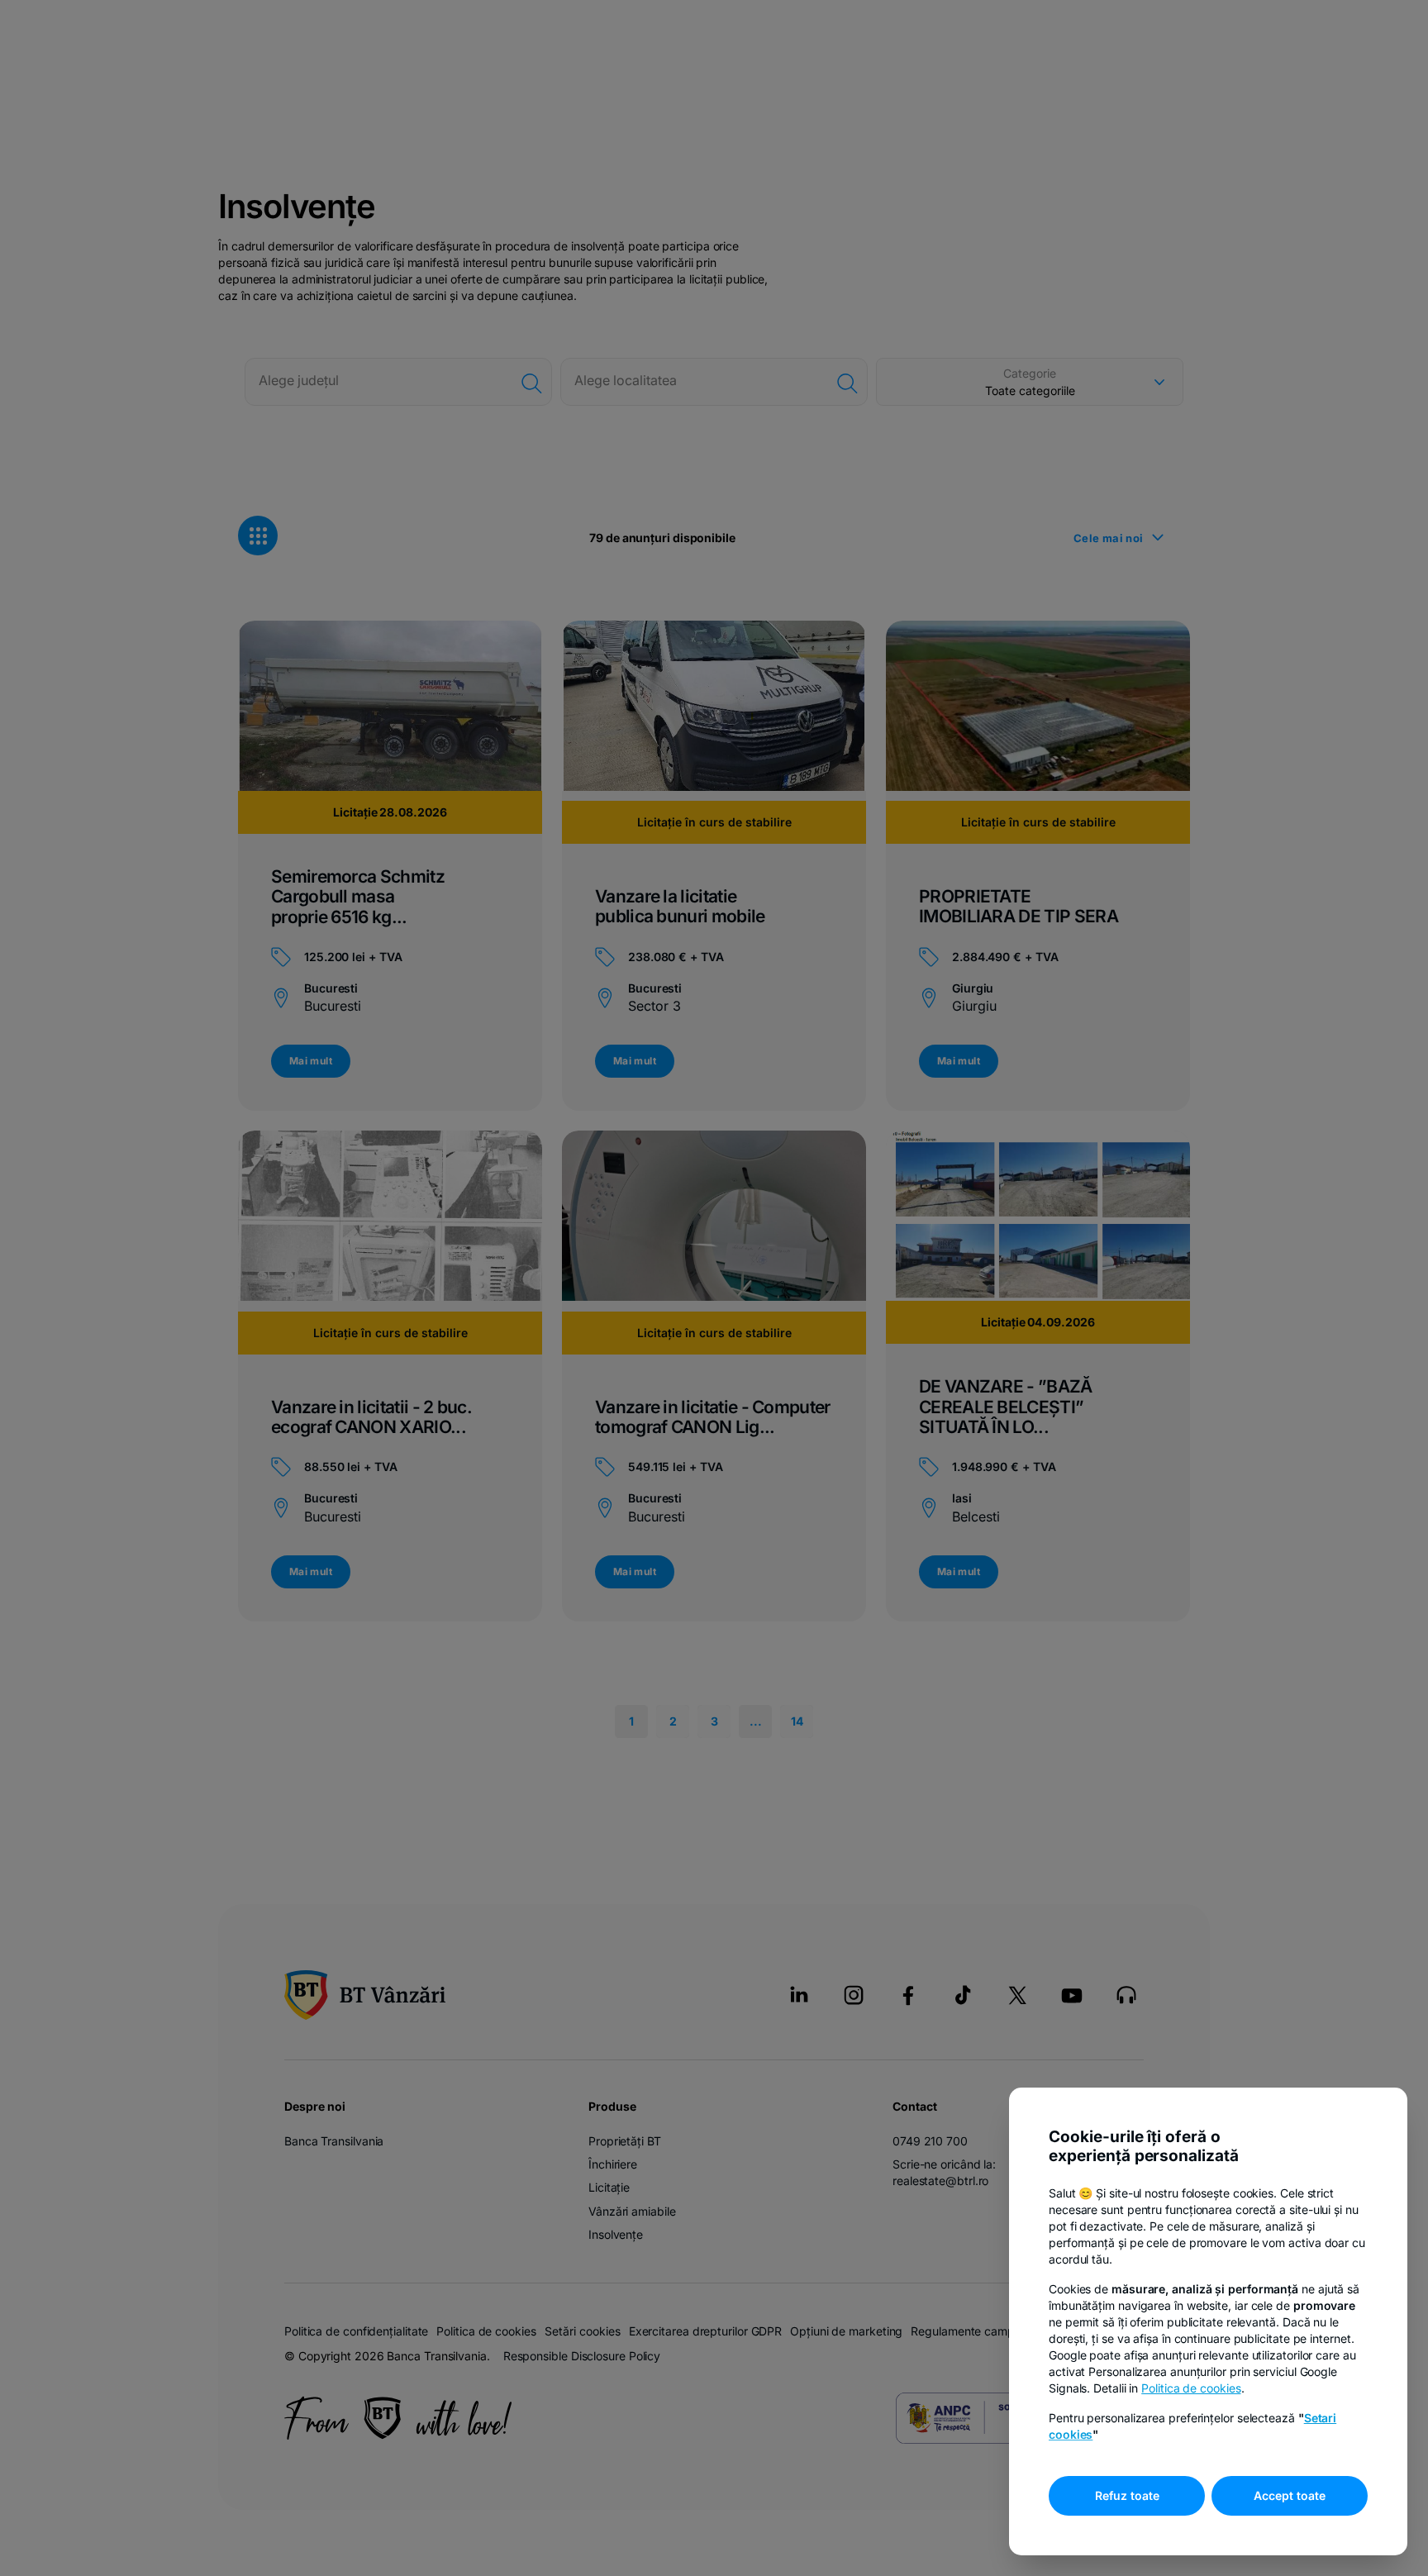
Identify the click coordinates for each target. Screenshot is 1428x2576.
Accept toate (1290, 2495)
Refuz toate (1127, 2495)
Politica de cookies (1191, 2388)
